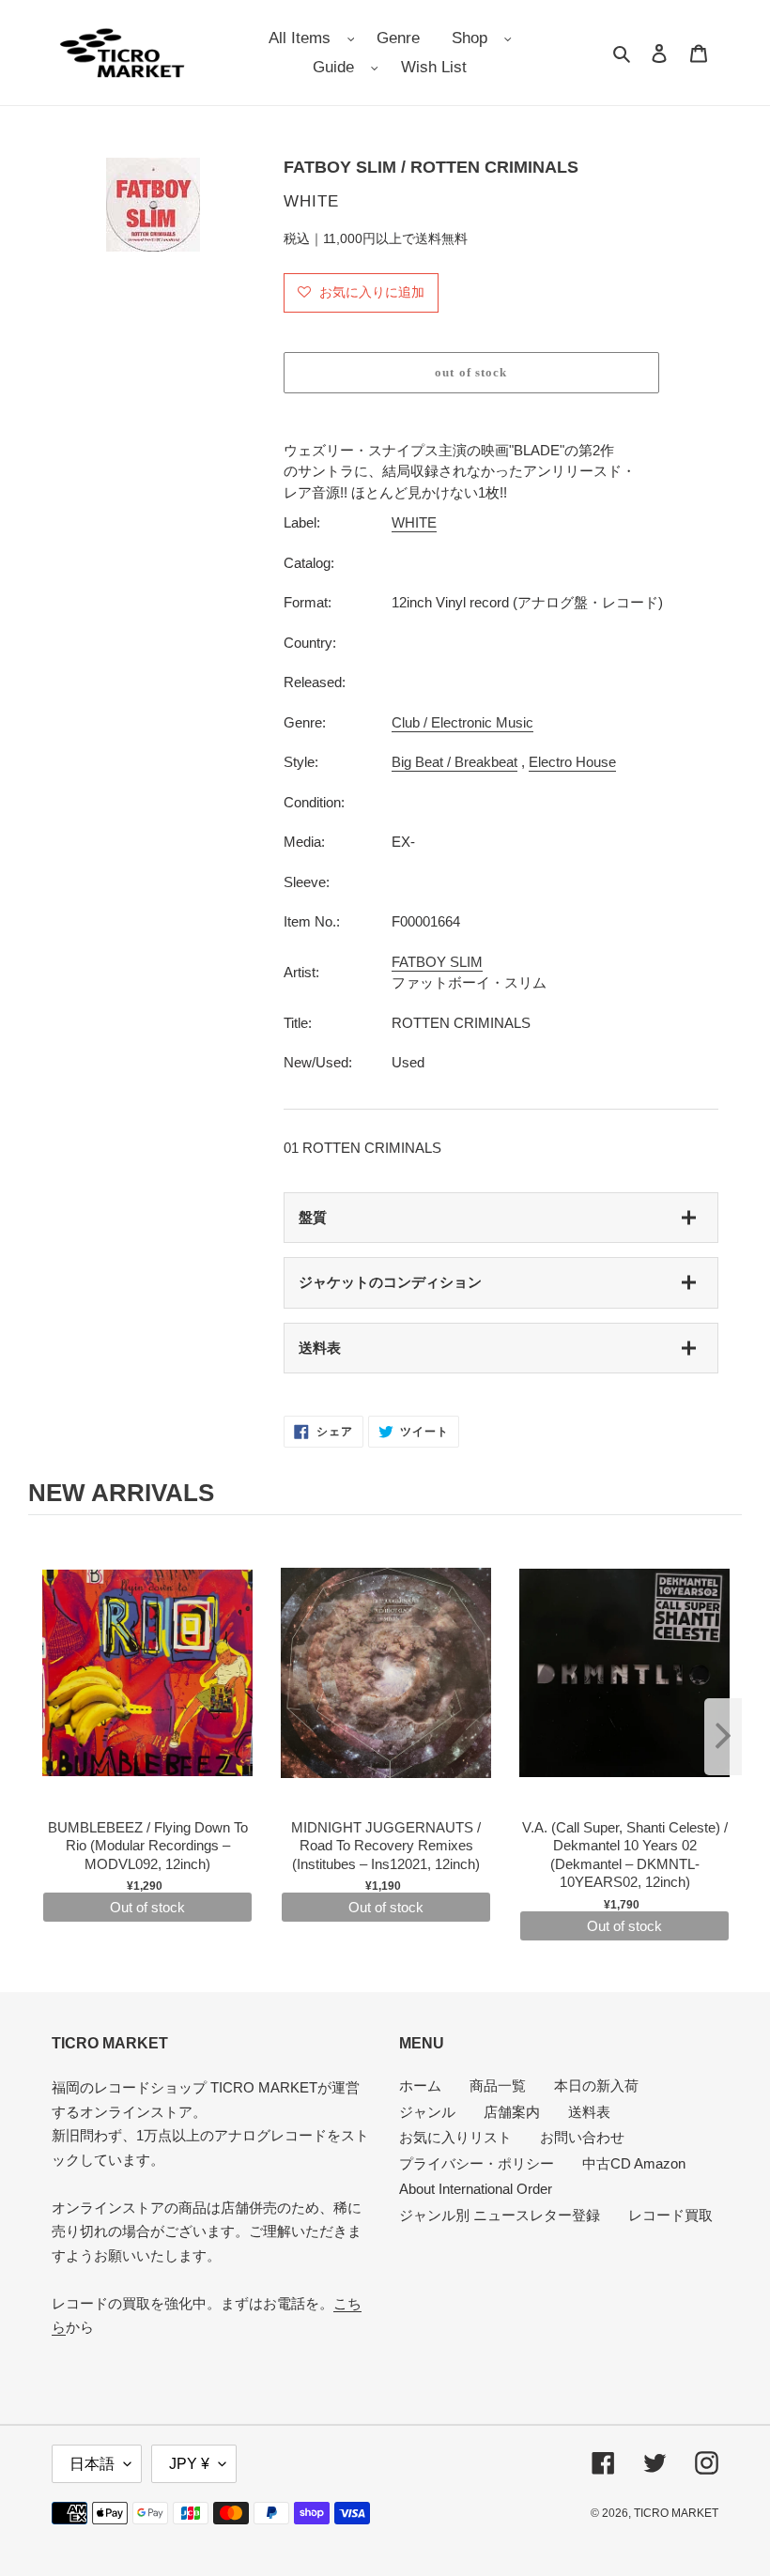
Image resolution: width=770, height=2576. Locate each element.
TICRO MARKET (676, 2513)
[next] (723, 1737)
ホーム (420, 2085)
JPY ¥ (189, 2464)
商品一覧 (498, 2085)
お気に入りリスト (455, 2137)
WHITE (414, 522)
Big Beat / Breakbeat (454, 762)
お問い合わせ (582, 2137)
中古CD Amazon (634, 2163)
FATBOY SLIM (437, 962)
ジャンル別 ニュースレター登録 (500, 2215)
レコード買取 (670, 2215)
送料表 (320, 1348)
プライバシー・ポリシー (477, 2163)
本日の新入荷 (596, 2085)
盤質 (313, 1217)
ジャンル (427, 2112)
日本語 (92, 2464)
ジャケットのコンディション (390, 1282)
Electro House (572, 762)
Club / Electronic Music (462, 722)
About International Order (476, 2189)
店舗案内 (512, 2112)
